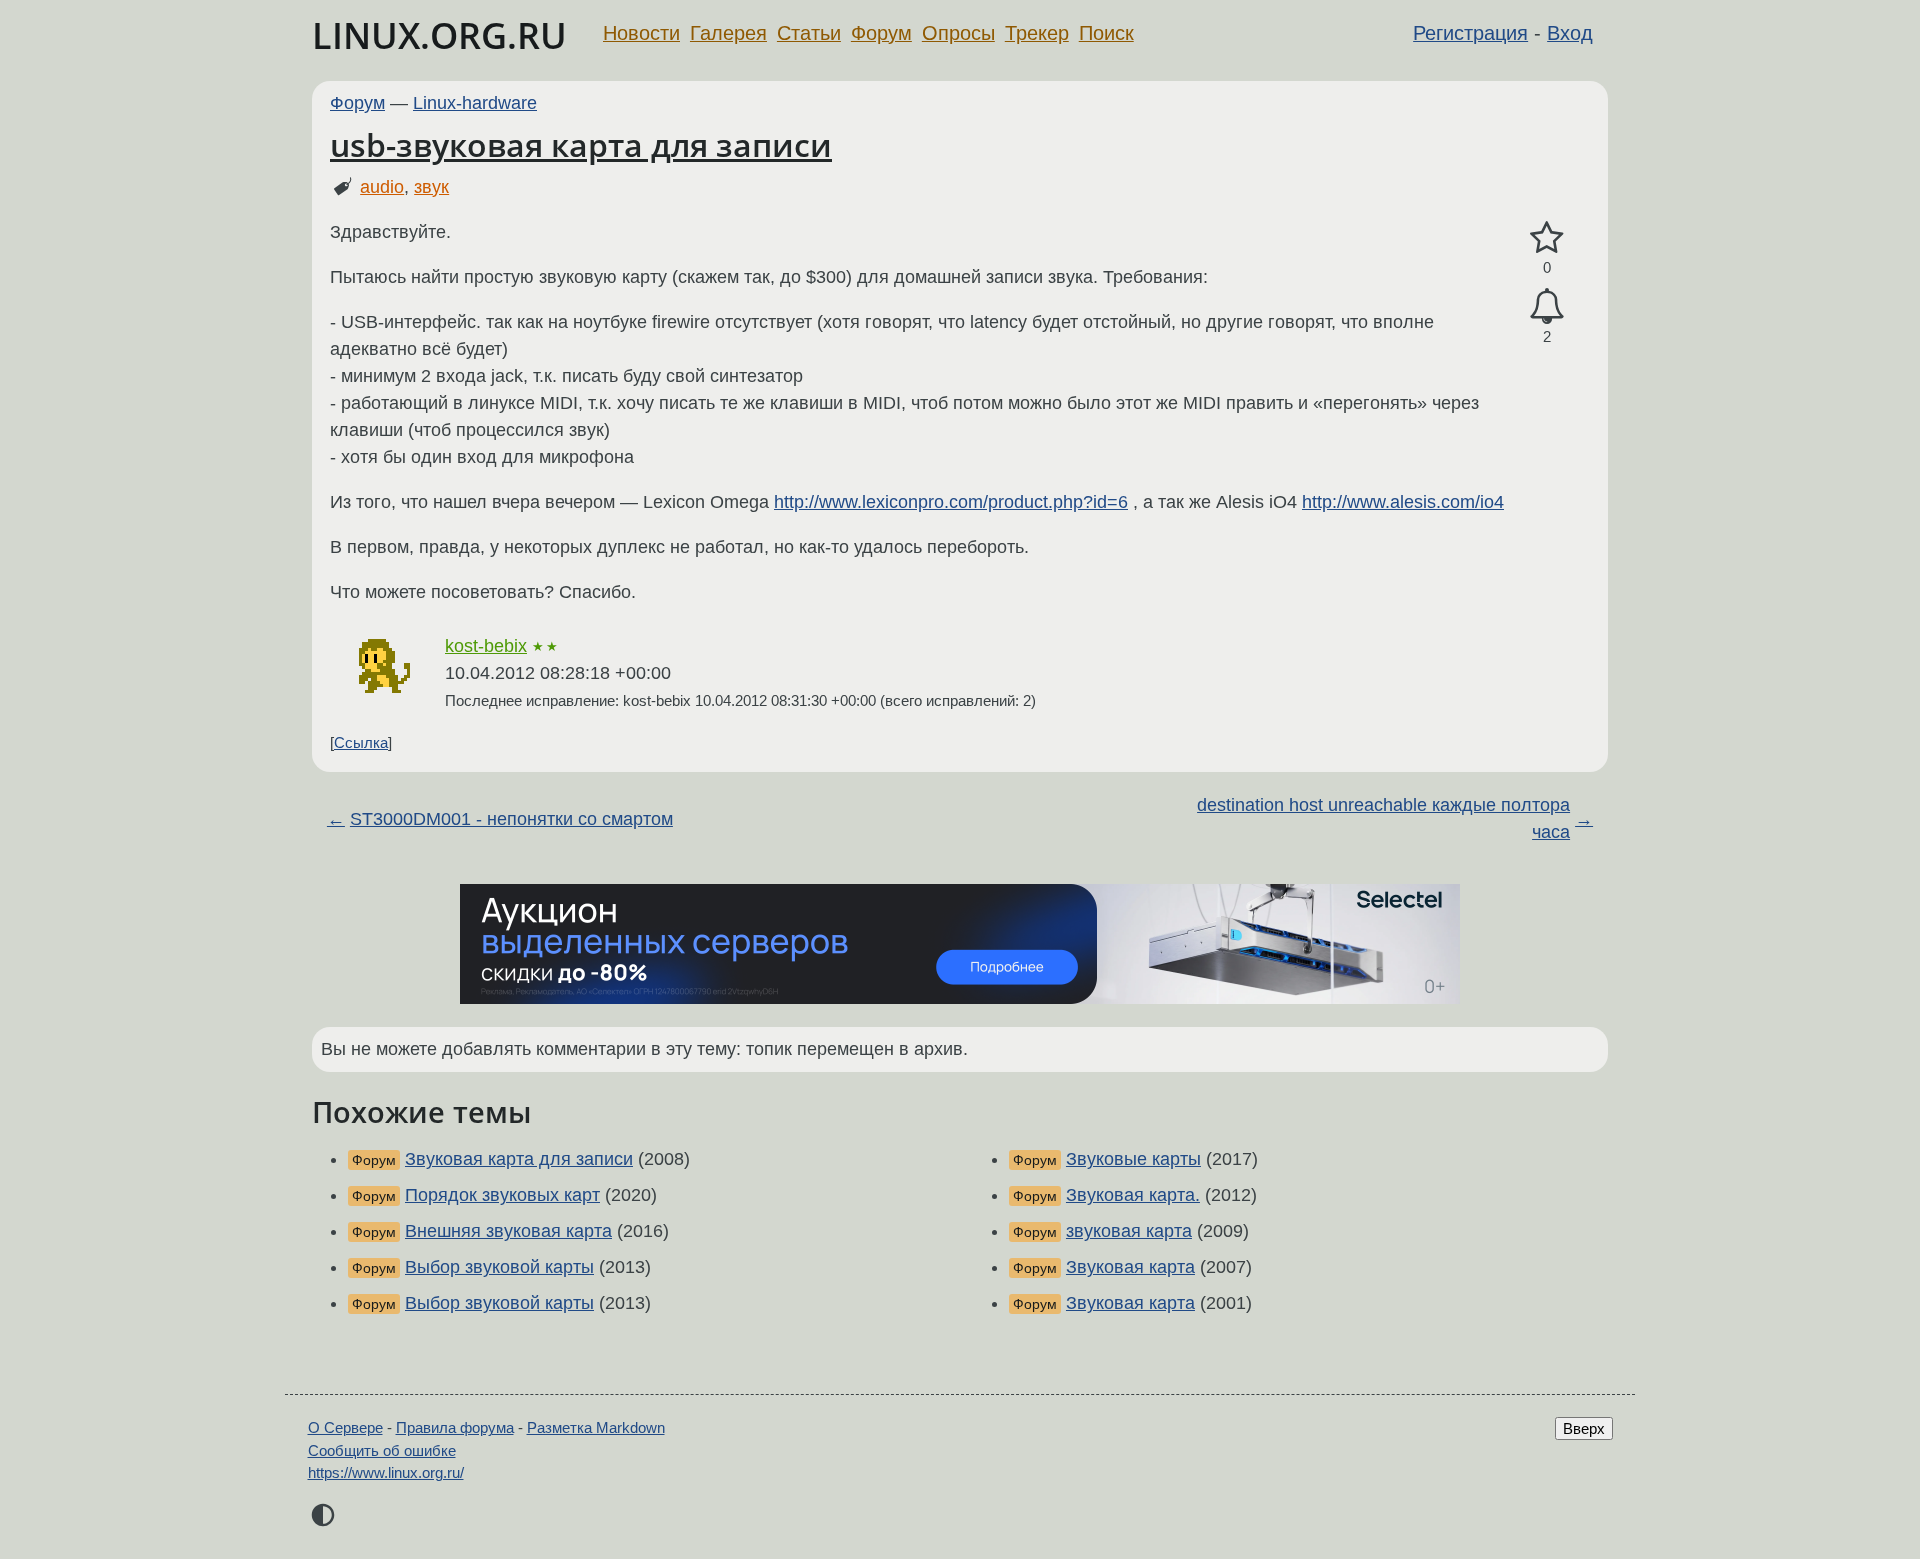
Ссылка (361, 742)
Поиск (1106, 33)
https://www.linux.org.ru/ (386, 1472)
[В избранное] (1547, 238)
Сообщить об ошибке (382, 1450)
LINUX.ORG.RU (439, 35)
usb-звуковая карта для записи (581, 144)
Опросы (958, 33)
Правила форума (455, 1427)
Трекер (1037, 33)
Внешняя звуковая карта (508, 1231)
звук (431, 187)
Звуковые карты (1133, 1159)
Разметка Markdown (596, 1427)
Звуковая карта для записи (519, 1159)
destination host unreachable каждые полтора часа (1383, 818)
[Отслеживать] (1547, 306)
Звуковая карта (1130, 1267)
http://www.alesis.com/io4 (1403, 502)
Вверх (1584, 1428)
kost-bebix (486, 646)
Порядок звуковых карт (502, 1195)
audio (382, 187)
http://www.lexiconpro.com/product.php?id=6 (951, 502)
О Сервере (345, 1427)
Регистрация (1470, 33)
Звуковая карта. (1133, 1195)
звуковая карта (1129, 1231)
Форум (881, 33)
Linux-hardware (475, 103)
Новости (641, 33)
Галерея (728, 33)
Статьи (809, 33)
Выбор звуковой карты (499, 1267)
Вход (1570, 33)
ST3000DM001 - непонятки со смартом (511, 819)
